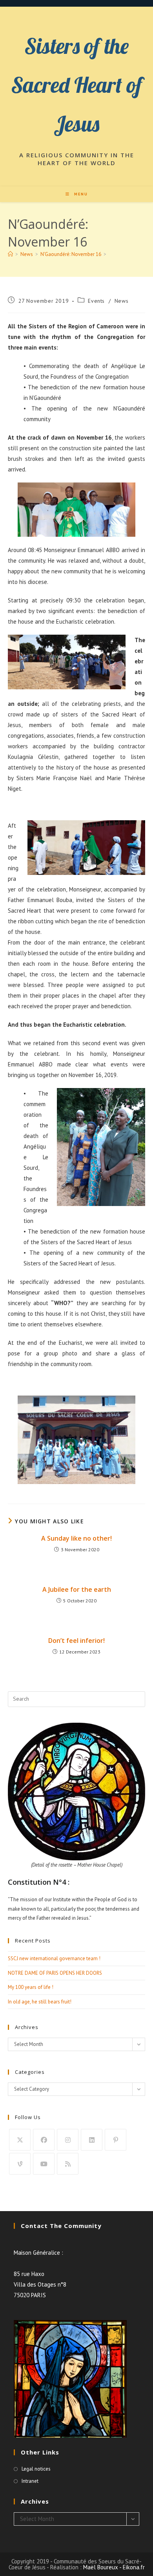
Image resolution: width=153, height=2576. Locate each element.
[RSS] (68, 2164)
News (121, 301)
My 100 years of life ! (31, 1987)
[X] (20, 2140)
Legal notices (36, 2469)
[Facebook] (44, 2140)
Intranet (30, 2481)
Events (96, 301)
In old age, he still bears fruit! (40, 2002)
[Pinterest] (116, 2140)
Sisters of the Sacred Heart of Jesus (76, 85)
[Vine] (20, 2164)
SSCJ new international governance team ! (54, 1958)
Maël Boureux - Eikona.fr (114, 2567)
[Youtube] (44, 2164)
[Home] (10, 254)
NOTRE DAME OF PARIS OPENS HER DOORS (55, 1973)
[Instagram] (68, 2140)
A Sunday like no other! (76, 1538)
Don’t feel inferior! (76, 1641)
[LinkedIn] (92, 2140)
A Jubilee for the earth (77, 1589)
